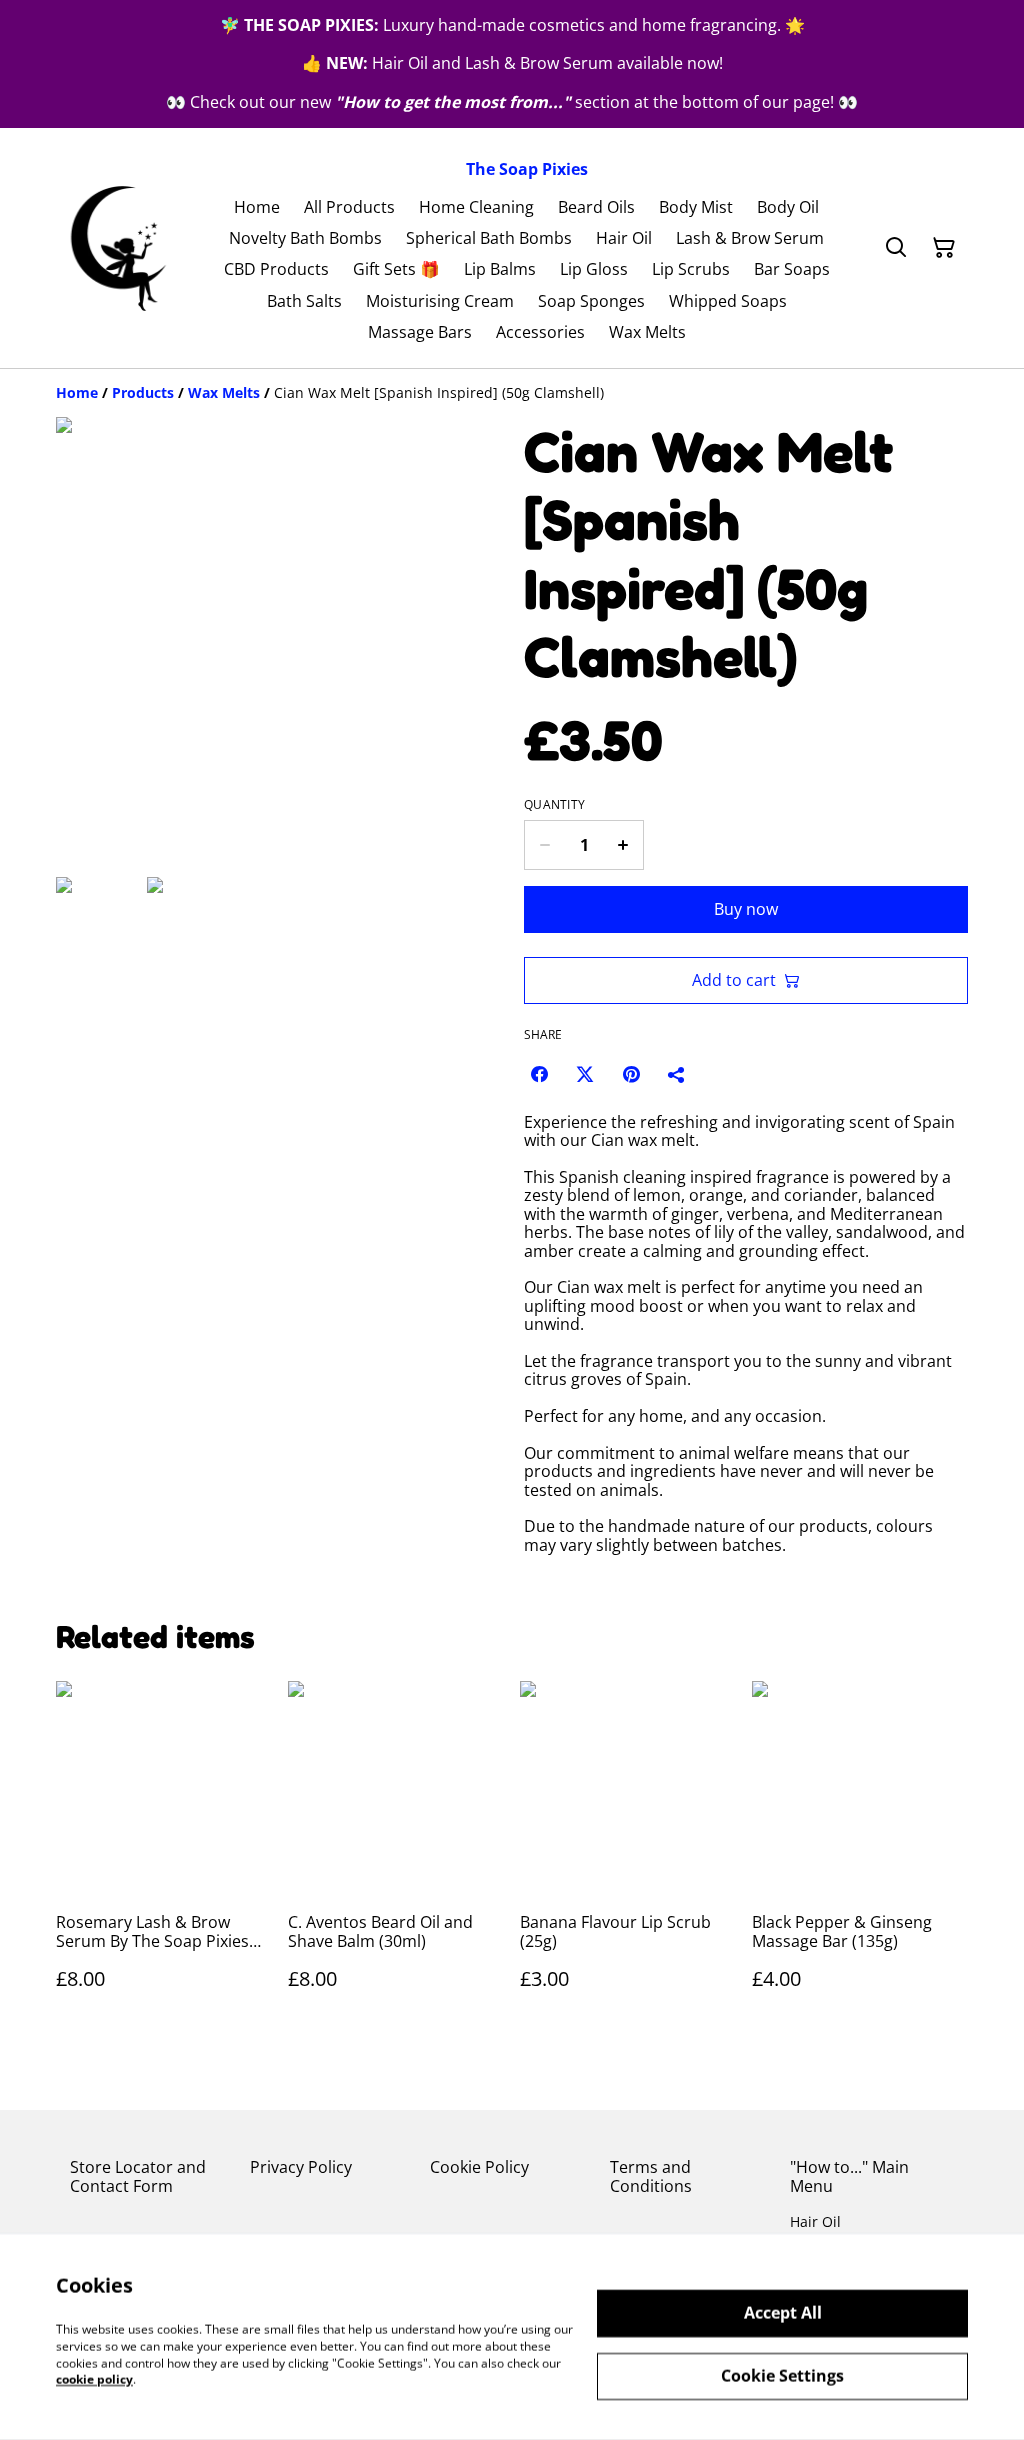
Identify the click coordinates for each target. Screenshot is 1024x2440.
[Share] (677, 1074)
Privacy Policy (301, 2167)
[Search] (896, 248)
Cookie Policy (479, 2167)
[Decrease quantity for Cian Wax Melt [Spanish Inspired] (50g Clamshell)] (544, 845)
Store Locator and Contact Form (138, 2176)
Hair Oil (815, 2221)
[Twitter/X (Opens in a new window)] (585, 1074)
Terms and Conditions (651, 2176)
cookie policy (94, 2379)
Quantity (554, 805)
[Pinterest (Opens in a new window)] (631, 1074)
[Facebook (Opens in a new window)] (539, 1074)
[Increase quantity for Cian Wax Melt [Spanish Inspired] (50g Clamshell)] (623, 845)
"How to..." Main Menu (849, 2176)
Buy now (746, 909)
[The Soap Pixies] (118, 248)
